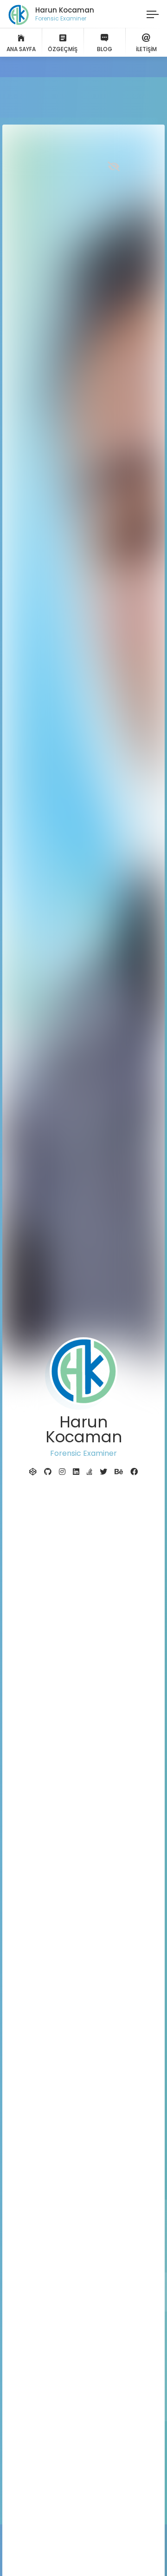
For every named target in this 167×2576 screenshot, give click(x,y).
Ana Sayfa (21, 49)
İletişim (146, 49)
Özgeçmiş (63, 49)
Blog (105, 49)
